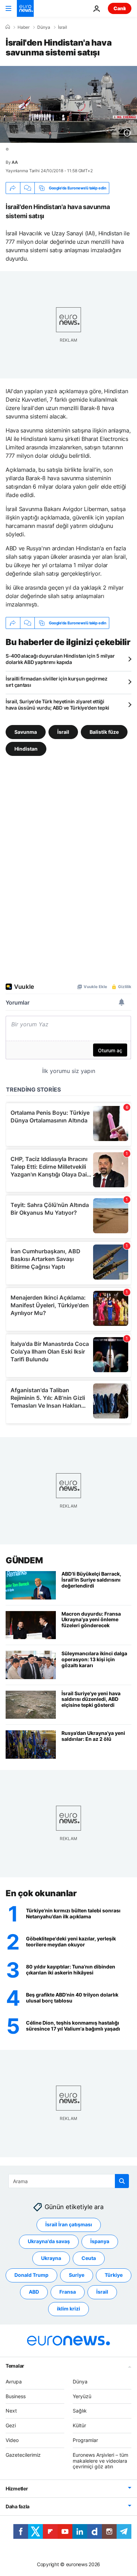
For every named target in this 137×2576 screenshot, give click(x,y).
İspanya (100, 2241)
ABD (34, 2292)
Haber (24, 27)
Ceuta (89, 2258)
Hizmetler (17, 2488)
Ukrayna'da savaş (49, 2241)
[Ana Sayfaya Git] (25, 8)
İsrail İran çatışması (69, 2224)
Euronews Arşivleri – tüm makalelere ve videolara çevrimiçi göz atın (100, 2461)
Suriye (77, 2275)
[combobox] (69, 2181)
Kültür (79, 2425)
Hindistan (26, 749)
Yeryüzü (82, 2396)
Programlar (85, 2440)
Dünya (44, 27)
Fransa (68, 2292)
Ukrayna (51, 2258)
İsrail (63, 27)
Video (12, 2440)
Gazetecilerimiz (23, 2455)
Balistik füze (104, 732)
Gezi (11, 2425)
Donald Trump (31, 2275)
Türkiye (114, 2275)
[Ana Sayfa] (8, 27)
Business (16, 2396)
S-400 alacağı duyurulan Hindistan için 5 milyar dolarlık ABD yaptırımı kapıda (60, 659)
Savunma (26, 732)
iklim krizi (68, 2309)
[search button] (122, 2181)
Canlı (120, 8)
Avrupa (14, 2382)
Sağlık (80, 2411)
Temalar (15, 2366)
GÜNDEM (24, 1560)
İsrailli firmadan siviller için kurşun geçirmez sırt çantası (57, 682)
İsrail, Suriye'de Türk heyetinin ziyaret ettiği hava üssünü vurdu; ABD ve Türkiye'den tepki (57, 705)
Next (11, 2411)
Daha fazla (18, 2506)
